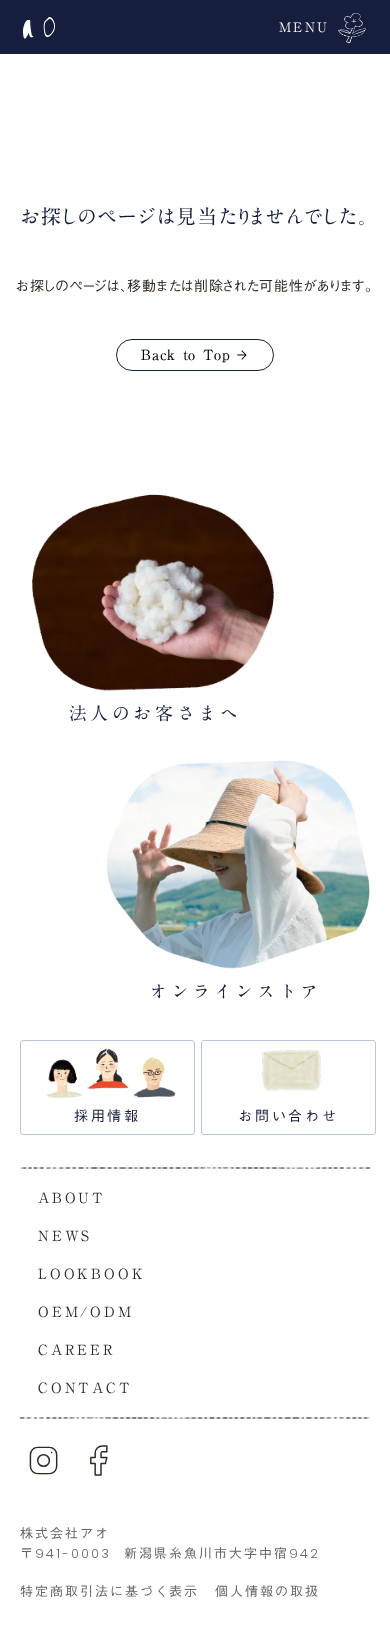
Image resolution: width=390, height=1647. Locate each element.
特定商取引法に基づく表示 (109, 1591)
